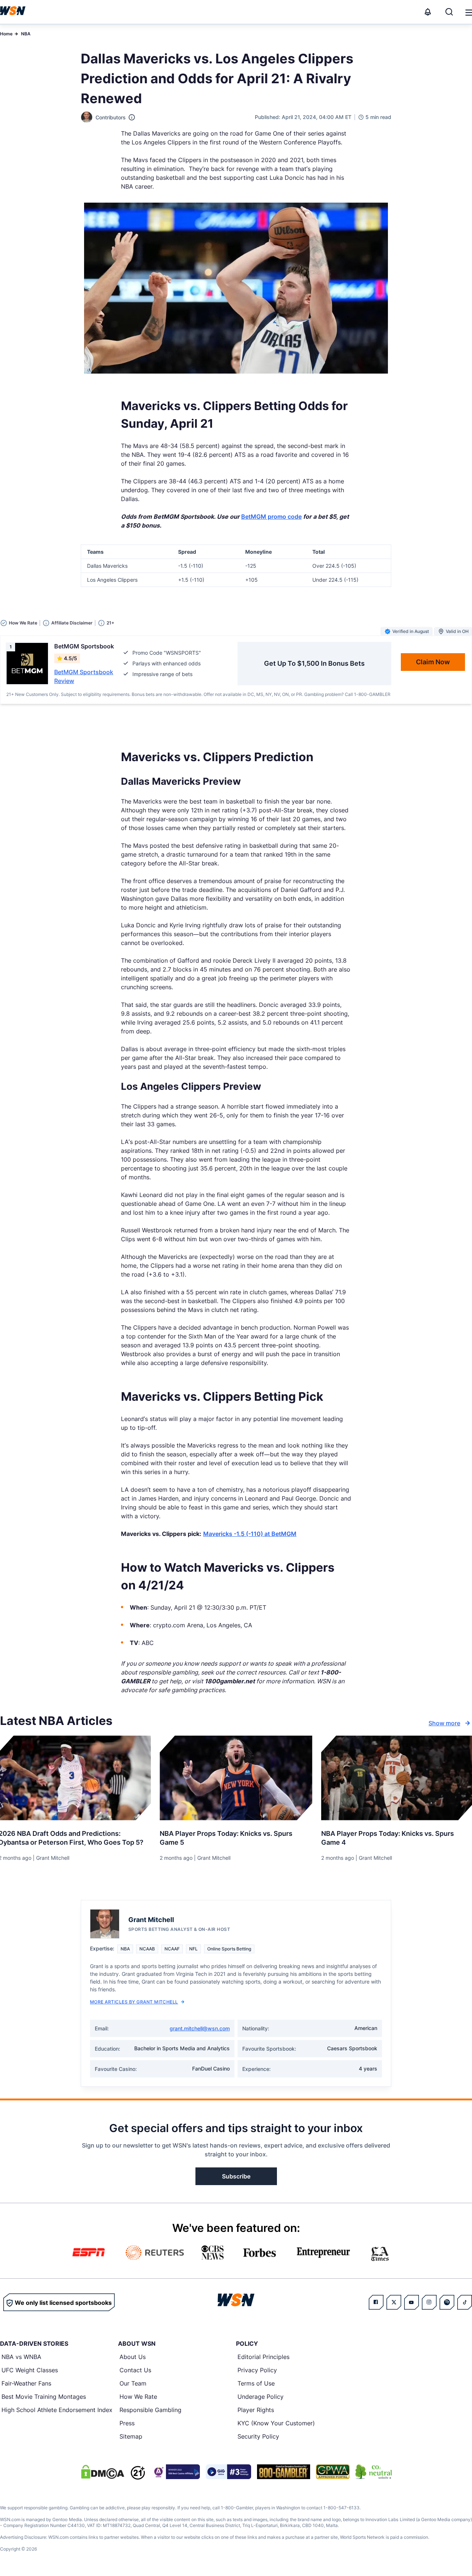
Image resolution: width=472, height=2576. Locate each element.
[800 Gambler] (284, 2472)
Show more (444, 1723)
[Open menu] (468, 12)
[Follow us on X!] (394, 2302)
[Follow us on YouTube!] (412, 2302)
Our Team (133, 2383)
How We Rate (138, 2397)
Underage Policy (261, 2397)
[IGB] (176, 2472)
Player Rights (256, 2410)
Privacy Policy (257, 2370)
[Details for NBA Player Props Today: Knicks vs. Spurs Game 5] (236, 1778)
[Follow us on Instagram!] (429, 2302)
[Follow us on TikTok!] (465, 2302)
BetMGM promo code (271, 517)
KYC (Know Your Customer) (276, 2423)
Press (127, 2423)
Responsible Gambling (150, 2410)
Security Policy (258, 2436)
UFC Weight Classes (30, 2370)
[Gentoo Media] (228, 2472)
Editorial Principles (263, 2357)
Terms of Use (256, 2383)
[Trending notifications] (428, 12)
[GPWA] (333, 2472)
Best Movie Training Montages (44, 2397)
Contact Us (135, 2370)
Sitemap (131, 2436)
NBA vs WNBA (21, 2357)
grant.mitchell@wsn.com (200, 2028)
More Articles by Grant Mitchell (134, 2002)
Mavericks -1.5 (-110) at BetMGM (250, 1534)
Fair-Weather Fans (26, 2383)
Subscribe (236, 2176)
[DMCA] (103, 2472)
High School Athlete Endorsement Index (57, 2410)
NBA (26, 34)
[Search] (449, 12)
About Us (133, 2357)
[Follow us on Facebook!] (376, 2302)
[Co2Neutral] (374, 2472)
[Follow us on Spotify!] (447, 2302)
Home (6, 34)
